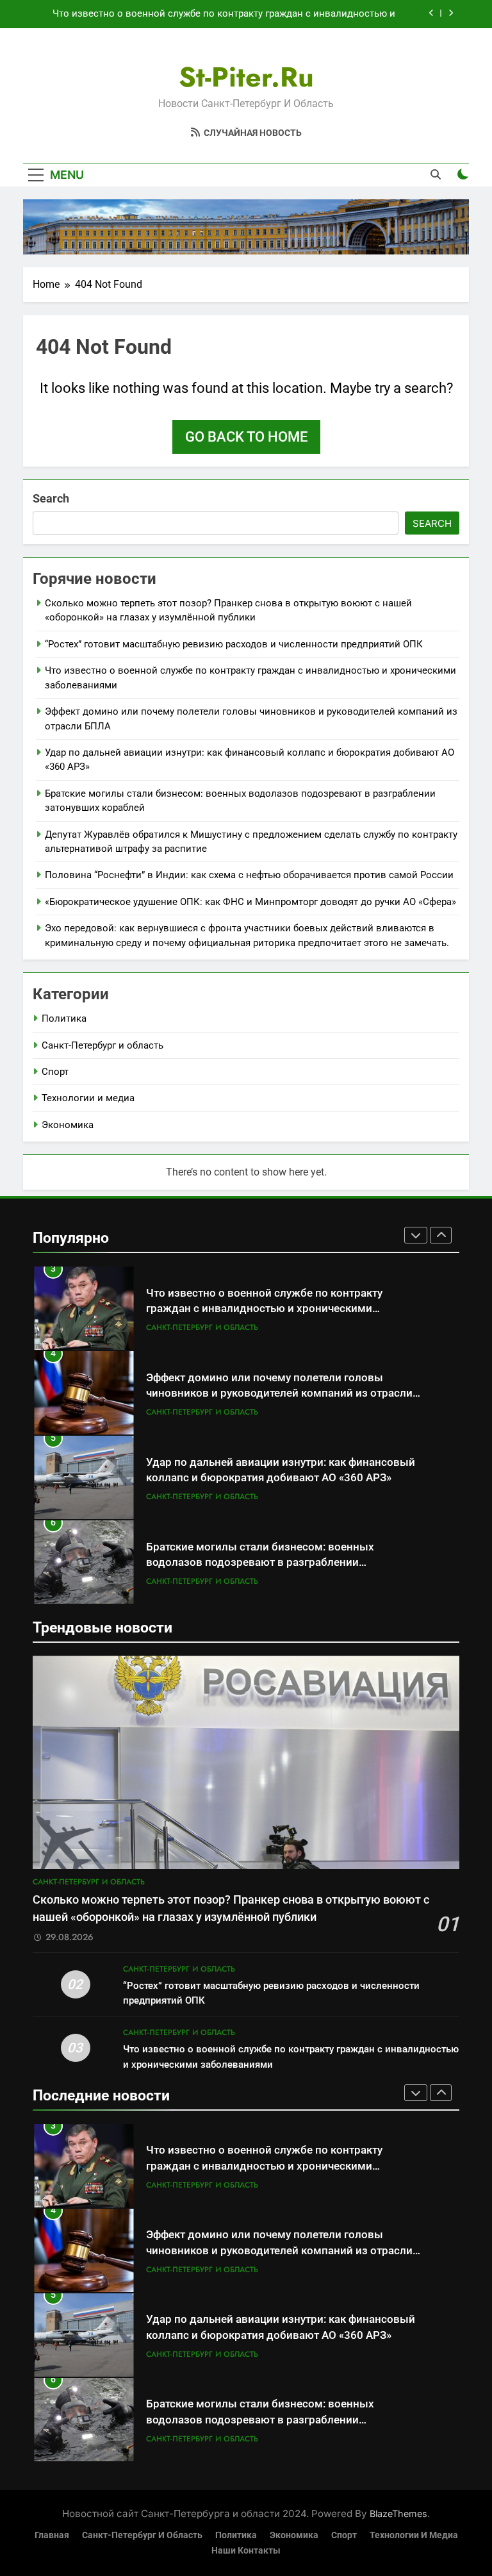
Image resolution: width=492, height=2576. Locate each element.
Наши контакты (246, 2551)
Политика (64, 1018)
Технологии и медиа (88, 1098)
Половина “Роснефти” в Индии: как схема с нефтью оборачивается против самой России (249, 875)
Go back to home (246, 437)
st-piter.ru (246, 77)
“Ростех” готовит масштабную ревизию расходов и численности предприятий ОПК (234, 644)
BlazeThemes (398, 2514)
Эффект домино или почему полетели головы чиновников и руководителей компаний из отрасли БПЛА (279, 1394)
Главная (52, 2535)
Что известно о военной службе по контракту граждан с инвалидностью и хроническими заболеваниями (224, 14)
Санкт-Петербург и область (102, 1045)
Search (51, 498)
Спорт (55, 1072)
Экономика (68, 1125)
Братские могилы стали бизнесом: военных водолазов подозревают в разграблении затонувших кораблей (260, 1563)
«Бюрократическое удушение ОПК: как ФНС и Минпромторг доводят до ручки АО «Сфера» (250, 902)
